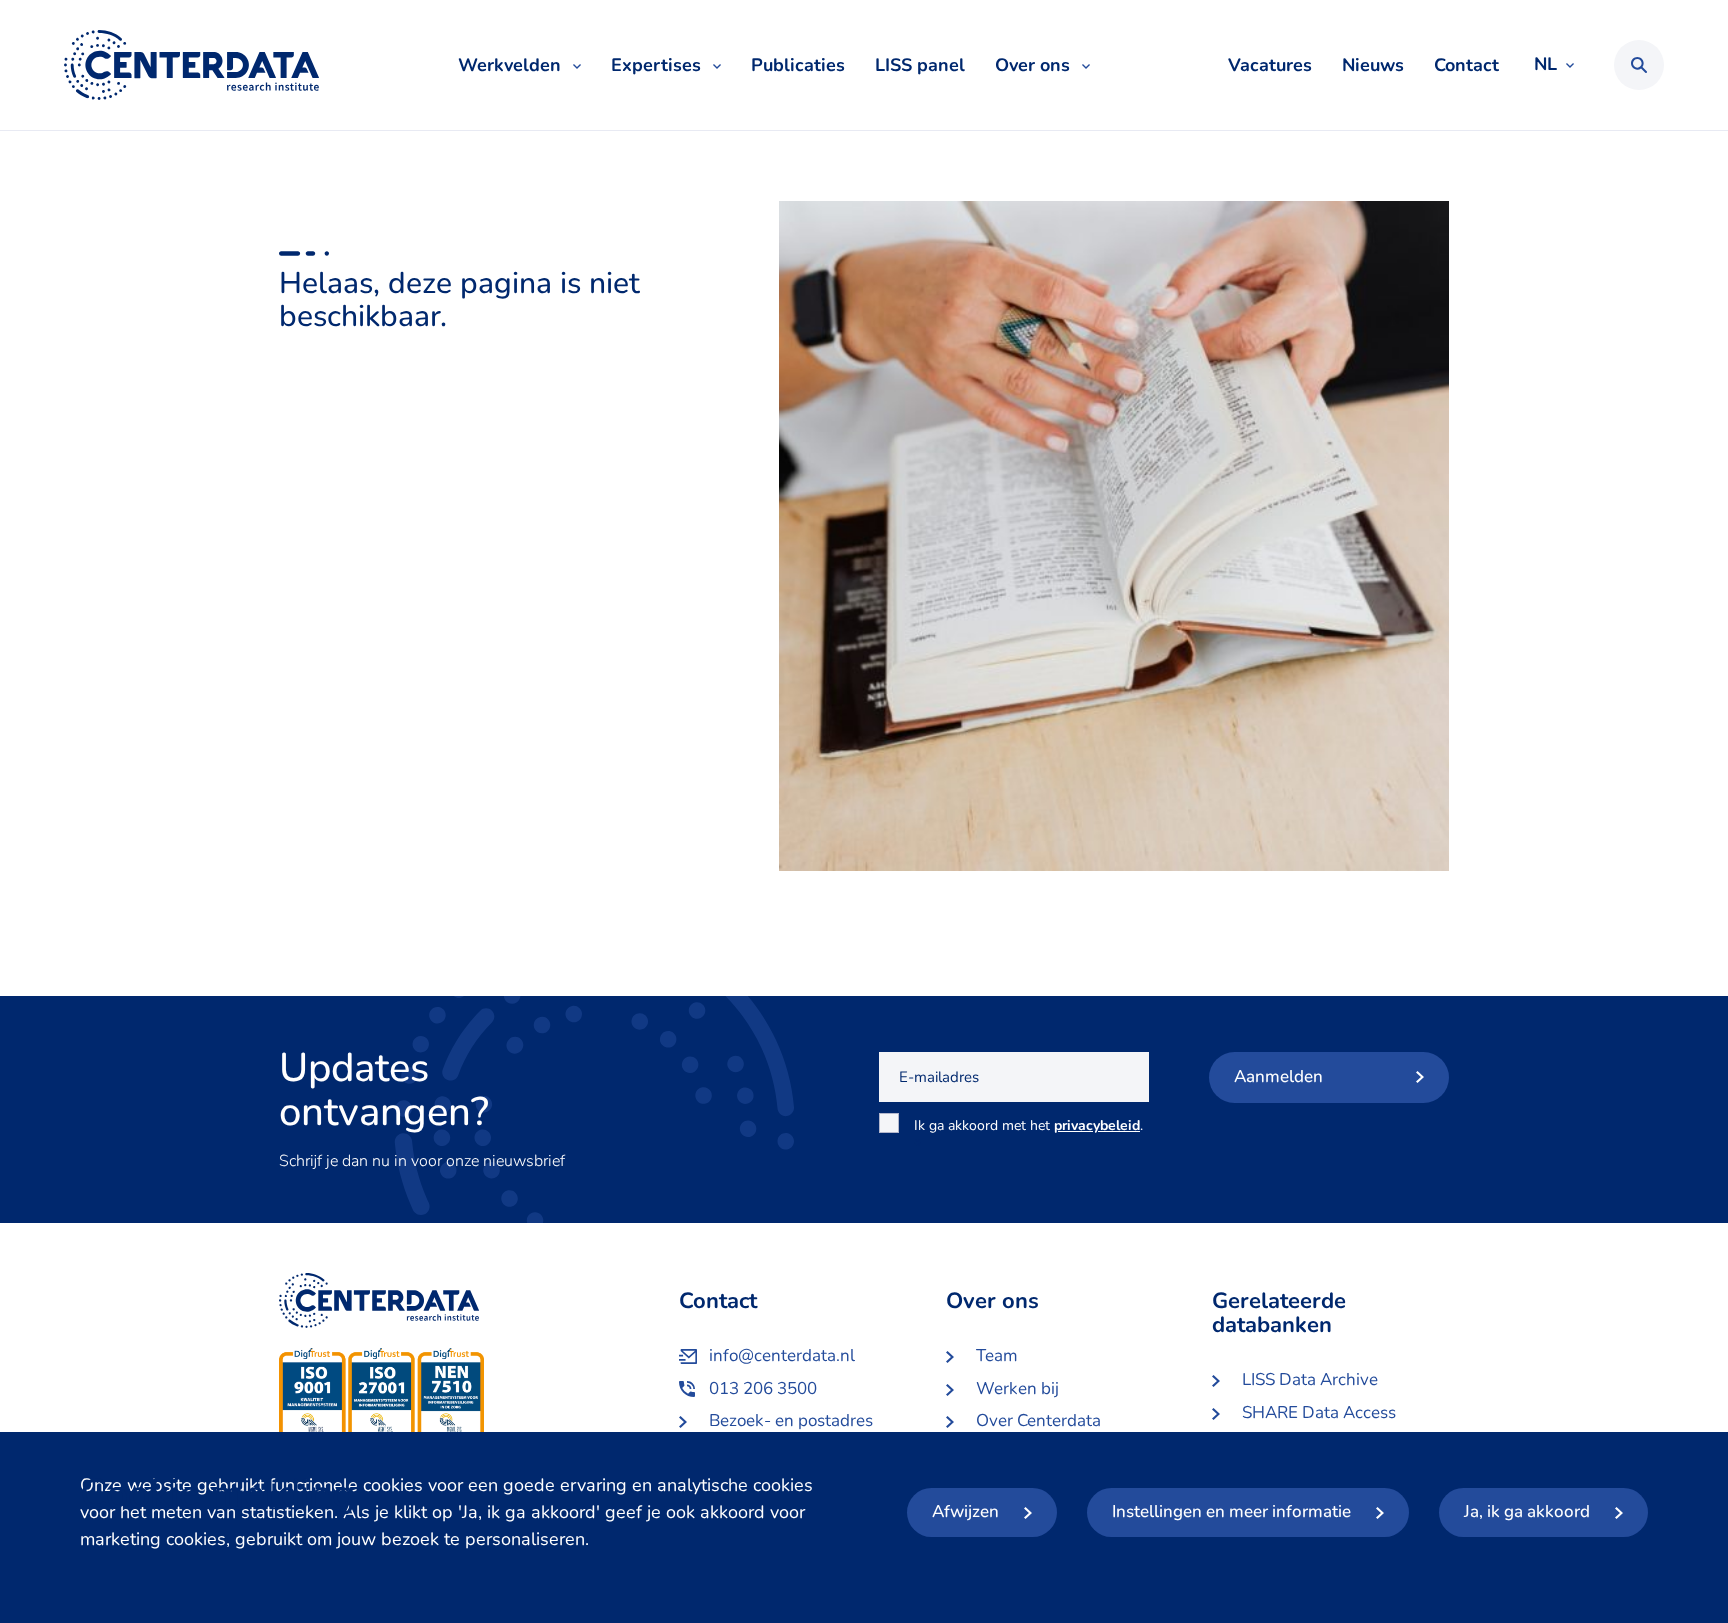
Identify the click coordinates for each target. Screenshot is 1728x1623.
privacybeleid (1097, 1125)
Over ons (1032, 65)
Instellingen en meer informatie (1231, 1511)
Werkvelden (509, 65)
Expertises (656, 65)
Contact (1466, 65)
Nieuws (1373, 65)
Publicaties (798, 65)
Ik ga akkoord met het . (1028, 1136)
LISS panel (920, 65)
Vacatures (1270, 65)
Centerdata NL (191, 65)
